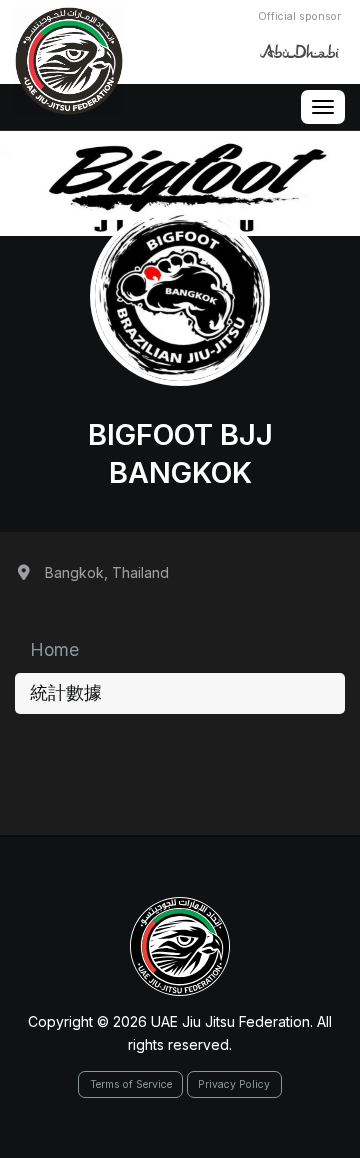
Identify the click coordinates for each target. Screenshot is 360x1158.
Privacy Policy (234, 1084)
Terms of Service (131, 1084)
